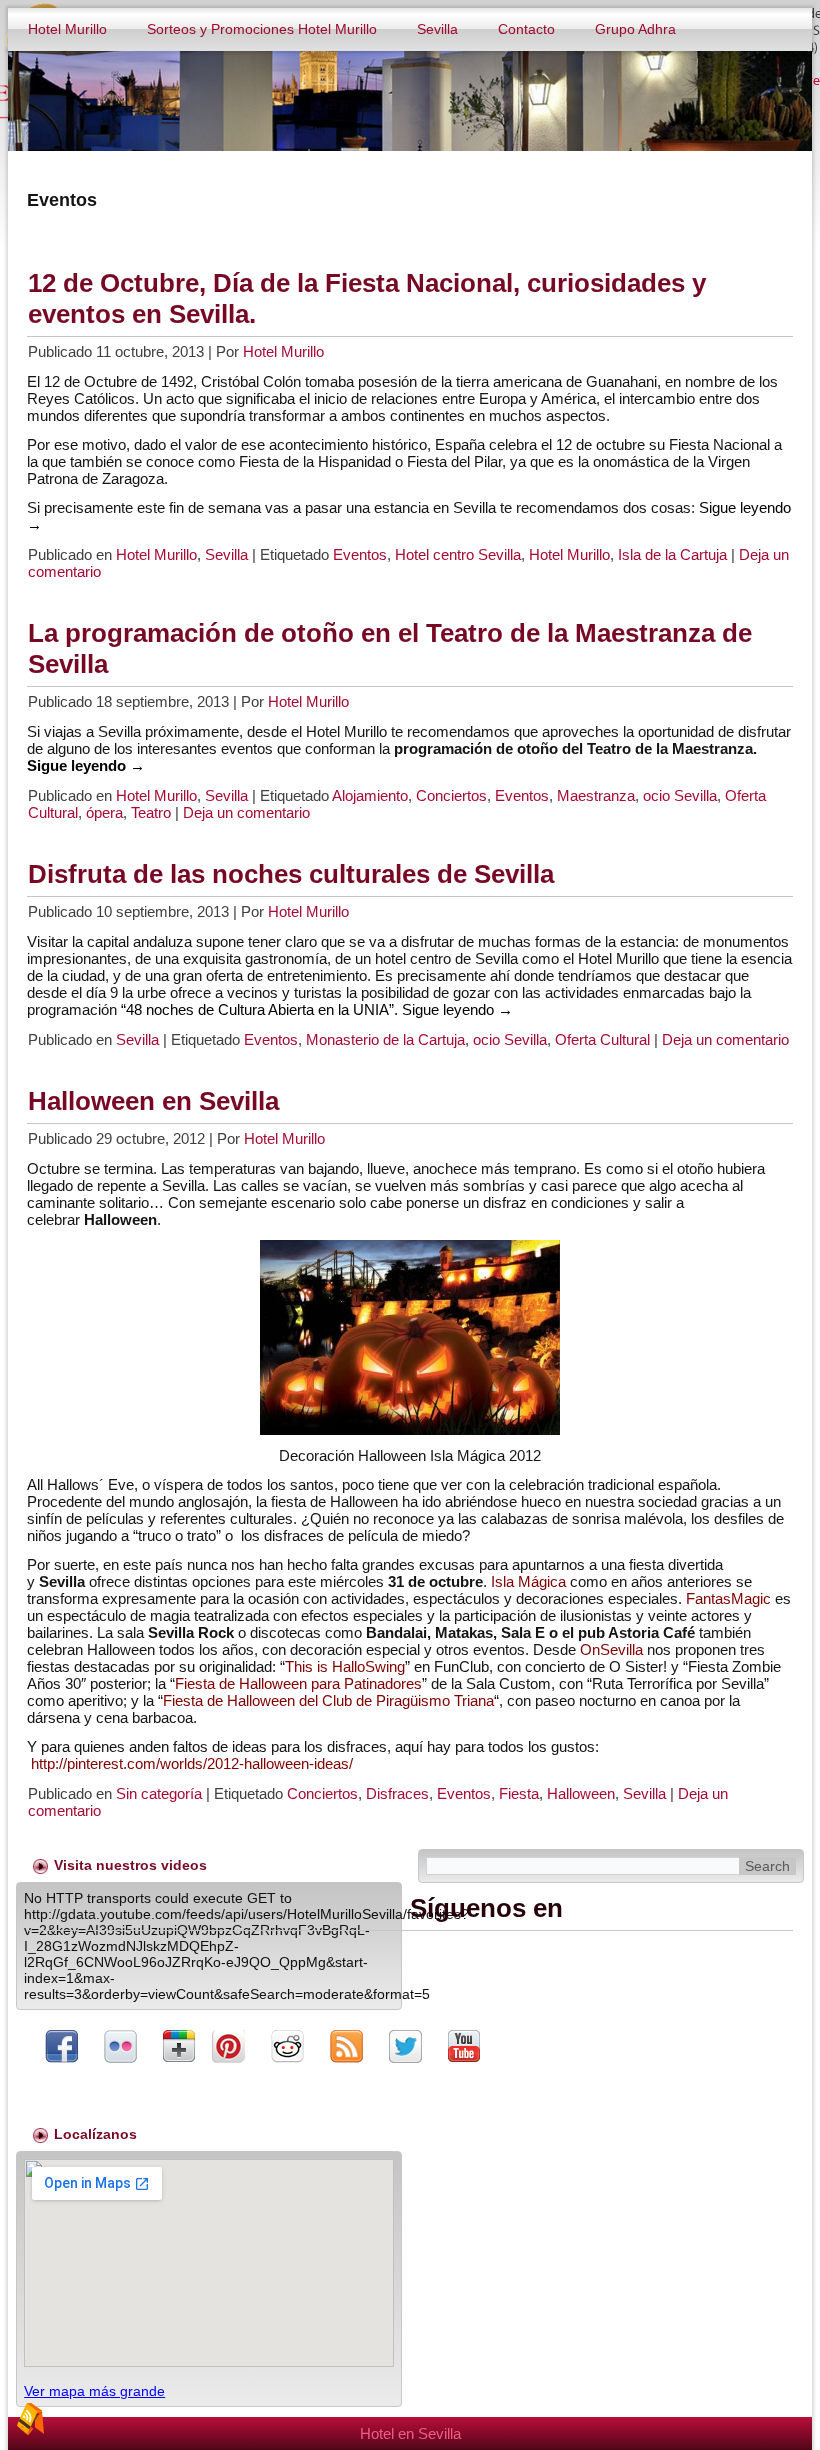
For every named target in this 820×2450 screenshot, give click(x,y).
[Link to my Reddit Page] (287, 2048)
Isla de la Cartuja (672, 554)
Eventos (360, 554)
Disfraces (397, 1793)
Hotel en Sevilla (410, 2433)
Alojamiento (370, 795)
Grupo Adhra (635, 29)
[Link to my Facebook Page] (61, 2048)
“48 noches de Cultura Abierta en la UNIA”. (259, 1009)
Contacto (526, 29)
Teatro (151, 812)
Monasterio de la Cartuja (385, 1039)
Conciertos (451, 795)
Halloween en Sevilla (153, 1101)
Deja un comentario (246, 812)
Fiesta (519, 1793)
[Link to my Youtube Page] (464, 2047)
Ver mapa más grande (94, 2391)
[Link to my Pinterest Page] (228, 2048)
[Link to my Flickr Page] (120, 2048)
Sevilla (437, 29)
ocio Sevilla (680, 795)
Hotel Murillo (67, 29)
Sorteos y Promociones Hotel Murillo (262, 29)
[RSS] (30, 2419)
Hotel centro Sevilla (458, 554)
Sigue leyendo (86, 765)
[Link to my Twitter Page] (405, 2048)
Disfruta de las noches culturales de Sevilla (291, 874)
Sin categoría (159, 1793)
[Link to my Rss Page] (346, 2048)
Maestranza (596, 795)
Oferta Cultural (602, 1039)
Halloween (581, 1793)
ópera (104, 812)
